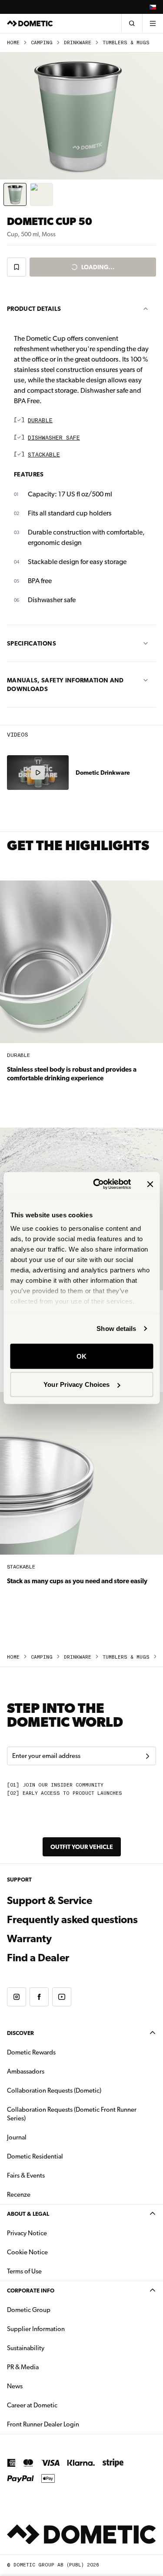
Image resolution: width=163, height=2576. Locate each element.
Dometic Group (56, 2310)
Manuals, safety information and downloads (65, 685)
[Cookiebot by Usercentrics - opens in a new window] (97, 1184)
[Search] (132, 23)
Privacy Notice (27, 2233)
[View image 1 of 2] (15, 194)
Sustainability (26, 2348)
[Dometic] (30, 23)
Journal (17, 2137)
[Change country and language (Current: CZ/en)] (153, 7)
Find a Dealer (38, 1958)
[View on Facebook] (39, 1997)
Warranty (29, 1939)
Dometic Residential (62, 2156)
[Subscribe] (147, 1756)
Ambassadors (26, 2071)
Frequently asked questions (72, 1920)
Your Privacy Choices (77, 1384)
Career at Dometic (60, 2405)
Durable (40, 421)
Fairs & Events (26, 2175)
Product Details (34, 309)
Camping (42, 43)
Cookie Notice (27, 2252)
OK (81, 1356)
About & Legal (28, 2214)
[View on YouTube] (62, 1997)
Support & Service (50, 1901)
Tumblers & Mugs (126, 43)
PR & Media (50, 2367)
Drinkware (78, 43)
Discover (20, 2033)
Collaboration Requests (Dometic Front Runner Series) (72, 2114)
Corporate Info (31, 2291)
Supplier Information (36, 2329)
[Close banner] (150, 1184)
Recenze (19, 2194)
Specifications (32, 643)
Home (13, 43)
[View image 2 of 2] (42, 194)
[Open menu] (153, 23)
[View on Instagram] (17, 1997)
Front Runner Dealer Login (70, 2424)
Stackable (44, 455)
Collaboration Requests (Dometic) (54, 2090)
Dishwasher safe (54, 438)
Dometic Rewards (31, 2052)
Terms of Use (24, 2271)
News (42, 2386)
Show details (116, 1329)
